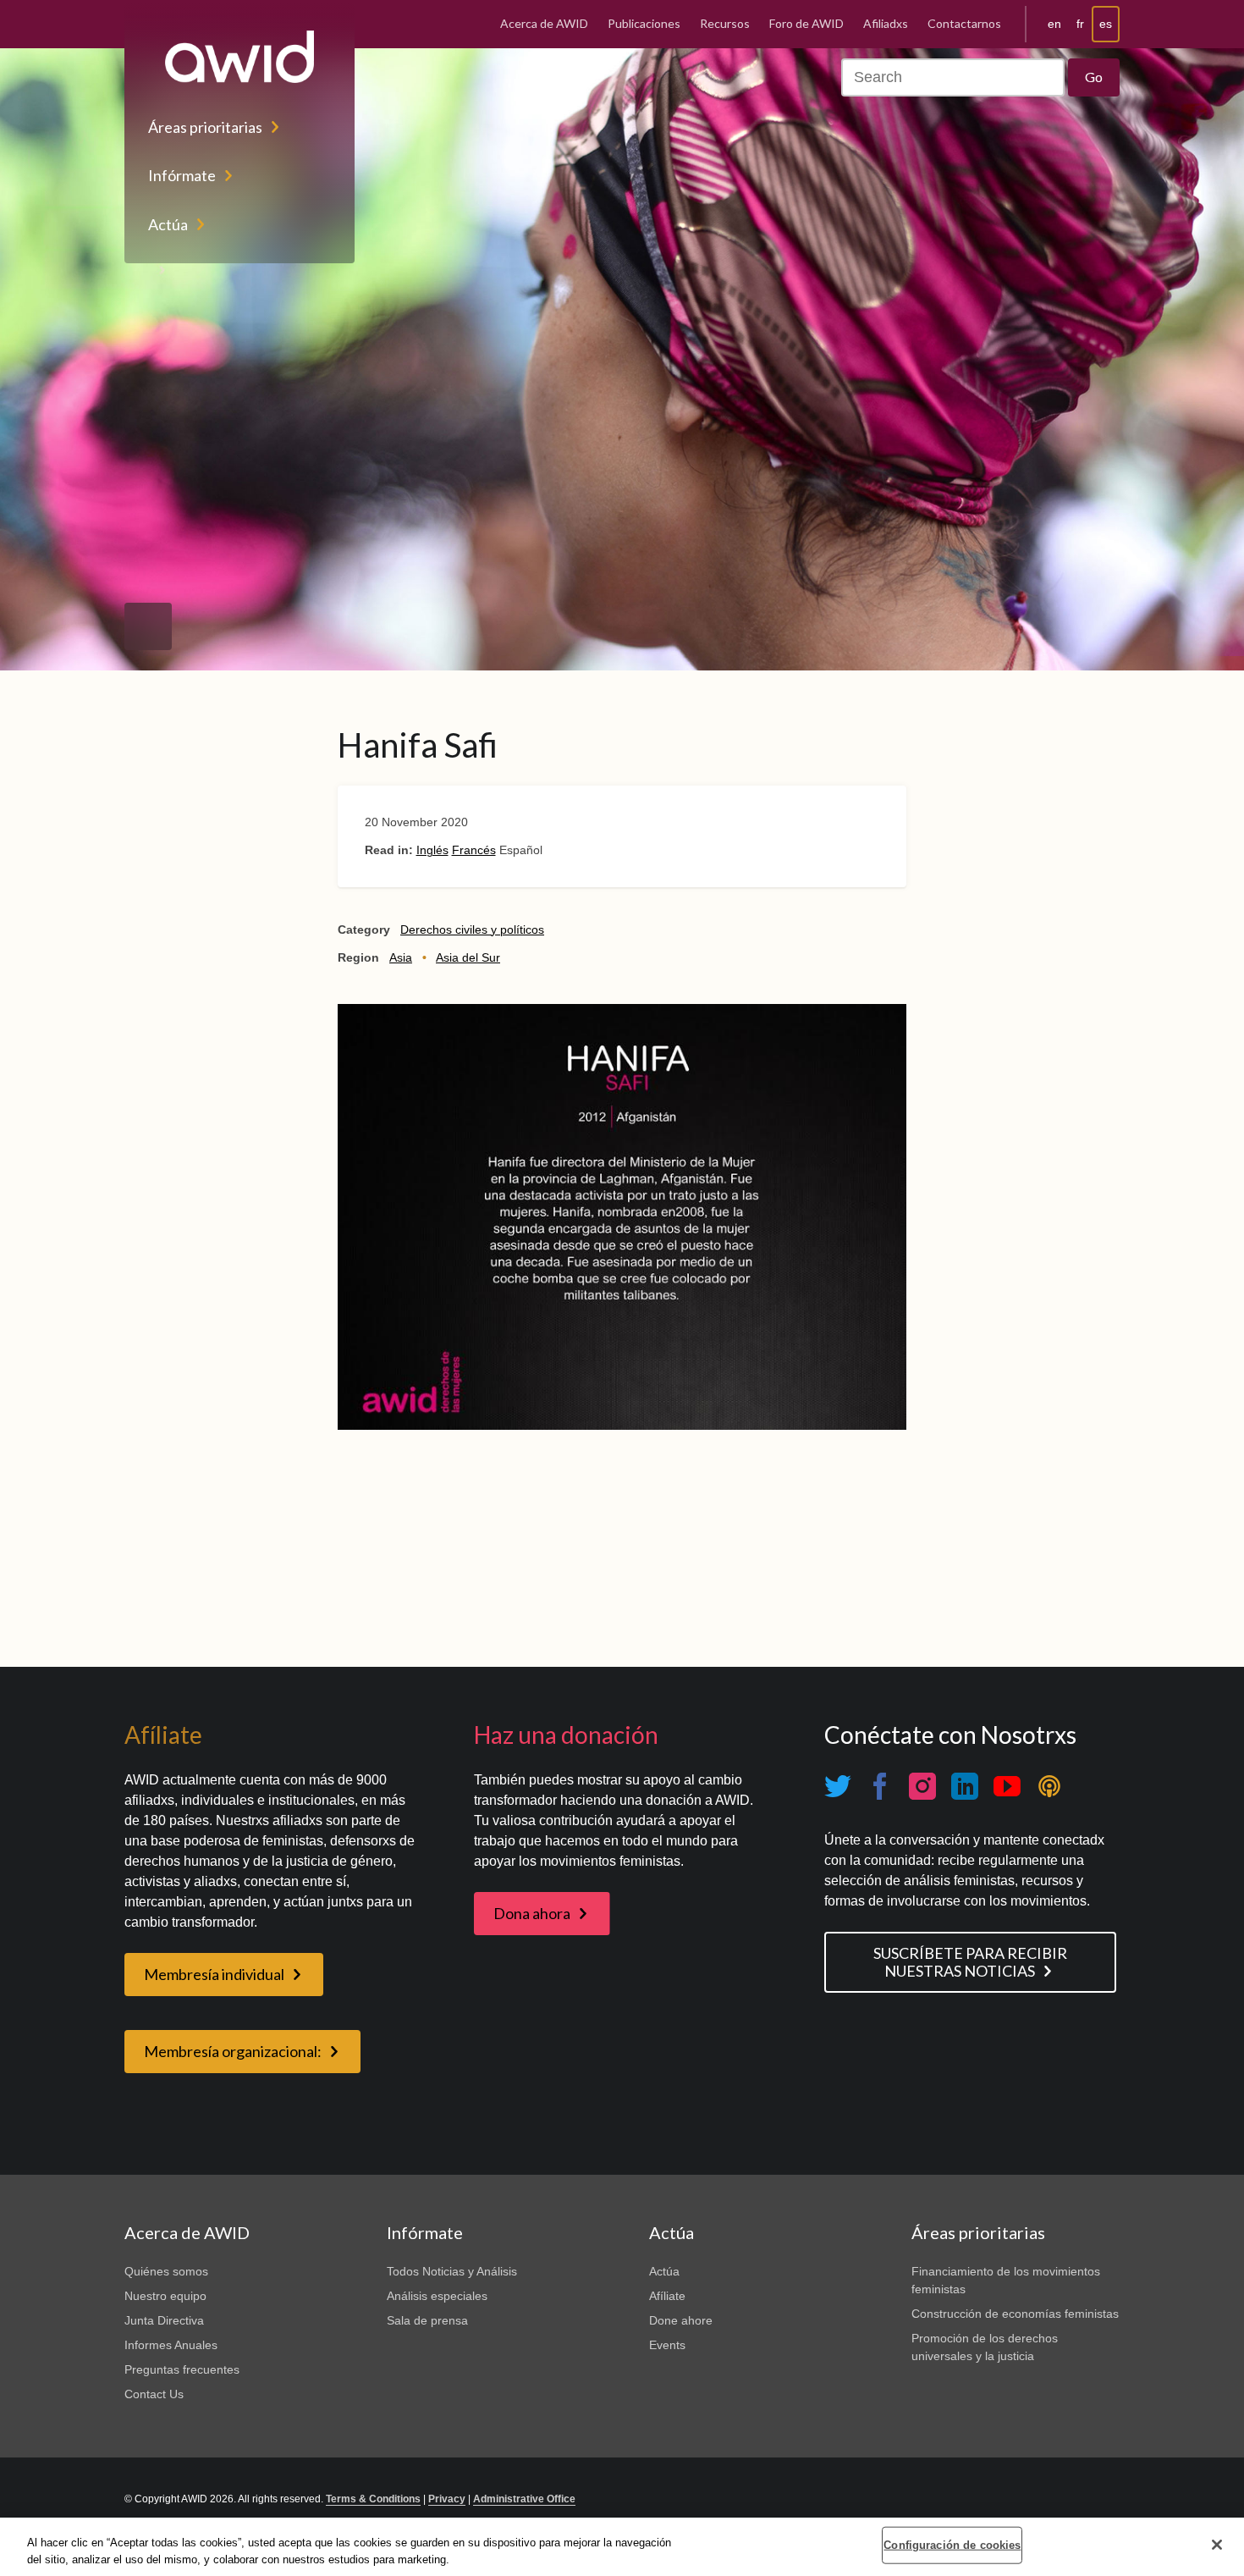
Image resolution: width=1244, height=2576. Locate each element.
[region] (622, 2547)
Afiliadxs (886, 23)
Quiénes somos (166, 2271)
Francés (474, 850)
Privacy (447, 2499)
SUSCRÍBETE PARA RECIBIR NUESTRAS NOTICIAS (970, 1962)
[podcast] (1049, 1787)
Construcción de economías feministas (1015, 2314)
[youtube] (1007, 1787)
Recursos (725, 23)
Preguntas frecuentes (182, 2369)
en (1054, 24)
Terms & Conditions (373, 2499)
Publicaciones (644, 23)
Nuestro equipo (165, 2296)
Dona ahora (532, 1913)
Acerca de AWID (544, 23)
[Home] (239, 57)
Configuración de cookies (952, 2545)
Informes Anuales (171, 2345)
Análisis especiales (437, 2296)
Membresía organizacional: (233, 2051)
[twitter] (838, 1787)
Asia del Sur (468, 957)
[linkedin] (965, 1787)
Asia (401, 957)
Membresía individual (214, 1974)
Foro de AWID (806, 23)
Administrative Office (524, 2499)
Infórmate (182, 175)
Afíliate (667, 2296)
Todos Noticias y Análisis (452, 2271)
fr (1080, 24)
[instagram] (922, 1787)
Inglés (432, 850)
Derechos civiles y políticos (472, 929)
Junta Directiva (164, 2320)
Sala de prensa (427, 2320)
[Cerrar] (1217, 2545)
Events (667, 2345)
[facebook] (880, 1787)
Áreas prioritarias (205, 127)
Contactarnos (964, 23)
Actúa (168, 224)
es (1106, 24)
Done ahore (681, 2320)
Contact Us (154, 2394)
